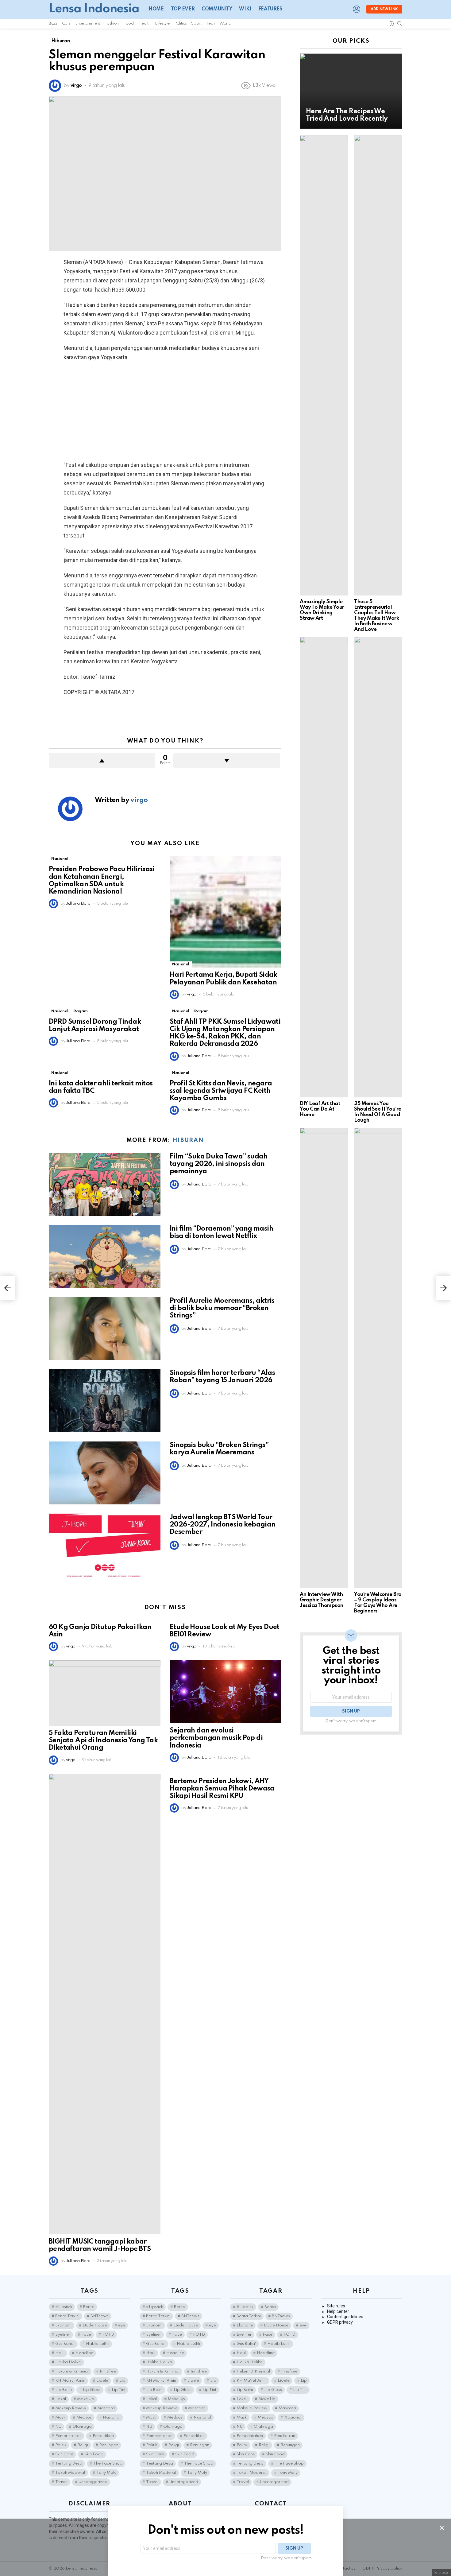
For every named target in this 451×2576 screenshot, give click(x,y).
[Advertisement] (165, 411)
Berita (89, 2307)
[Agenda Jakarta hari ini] (7, 1288)
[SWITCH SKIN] (392, 24)
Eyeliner (63, 2335)
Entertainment (87, 23)
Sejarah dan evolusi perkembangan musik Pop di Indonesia (216, 1738)
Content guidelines (345, 2317)
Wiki (245, 9)
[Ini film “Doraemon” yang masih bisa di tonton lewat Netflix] (105, 1257)
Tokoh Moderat (70, 2473)
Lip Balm (64, 2390)
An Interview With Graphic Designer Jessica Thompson (322, 1600)
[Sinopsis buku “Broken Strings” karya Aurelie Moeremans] (105, 1473)
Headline (84, 2353)
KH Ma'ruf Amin (70, 2381)
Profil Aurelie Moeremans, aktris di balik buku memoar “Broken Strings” (222, 1308)
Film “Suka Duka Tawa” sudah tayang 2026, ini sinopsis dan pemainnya (219, 1164)
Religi (83, 2445)
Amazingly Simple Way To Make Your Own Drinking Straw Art (322, 610)
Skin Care (64, 2454)
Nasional (60, 859)
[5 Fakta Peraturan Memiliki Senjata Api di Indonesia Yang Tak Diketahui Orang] (105, 1693)
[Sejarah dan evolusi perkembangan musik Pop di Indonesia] (225, 1692)
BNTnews (100, 2316)
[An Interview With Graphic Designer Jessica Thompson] (324, 1358)
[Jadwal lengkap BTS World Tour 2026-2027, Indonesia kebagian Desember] (105, 1545)
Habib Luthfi (98, 2344)
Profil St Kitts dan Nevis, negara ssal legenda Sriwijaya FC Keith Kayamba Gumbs (221, 1091)
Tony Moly (106, 2473)
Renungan (109, 2445)
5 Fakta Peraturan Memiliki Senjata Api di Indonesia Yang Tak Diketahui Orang (103, 1740)
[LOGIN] (357, 9)
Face (86, 2335)
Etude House (95, 2325)
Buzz (53, 23)
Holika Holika (68, 2362)
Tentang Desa (69, 2463)
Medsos (84, 2417)
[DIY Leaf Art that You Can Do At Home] (324, 867)
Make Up (86, 2399)
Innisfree (108, 2371)
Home (156, 9)
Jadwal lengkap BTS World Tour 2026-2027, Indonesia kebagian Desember (223, 1525)
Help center (338, 2311)
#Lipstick (64, 2307)
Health (145, 23)
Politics (180, 23)
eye (122, 2325)
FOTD (108, 2335)
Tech (210, 23)
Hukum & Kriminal (72, 2371)
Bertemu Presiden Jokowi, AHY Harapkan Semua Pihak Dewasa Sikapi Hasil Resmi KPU (222, 1789)
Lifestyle (162, 23)
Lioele (102, 2381)
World (225, 23)
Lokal (61, 2399)
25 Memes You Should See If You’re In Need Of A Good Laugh (378, 1112)
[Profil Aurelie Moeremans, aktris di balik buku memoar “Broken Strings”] (105, 1329)
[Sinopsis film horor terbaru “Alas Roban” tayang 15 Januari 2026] (105, 1401)
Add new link (384, 9)
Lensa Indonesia (94, 9)
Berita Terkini (67, 2316)
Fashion (111, 23)
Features (270, 9)
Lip (122, 2381)
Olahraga (82, 2427)
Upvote (102, 761)
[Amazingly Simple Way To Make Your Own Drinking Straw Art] (324, 365)
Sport (196, 23)
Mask (60, 2417)
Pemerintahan (68, 2436)
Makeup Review (71, 2408)
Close (442, 2528)
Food (129, 23)
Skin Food (94, 2454)
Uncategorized (93, 2482)
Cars (66, 23)
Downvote (227, 761)
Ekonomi (63, 2325)
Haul (60, 2353)
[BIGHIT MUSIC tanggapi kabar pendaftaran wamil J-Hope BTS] (105, 2004)
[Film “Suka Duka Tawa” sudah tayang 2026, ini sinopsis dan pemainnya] (105, 1184)
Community (217, 9)
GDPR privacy (340, 2322)
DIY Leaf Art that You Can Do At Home (320, 1109)
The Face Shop (108, 2463)
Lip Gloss (92, 2390)
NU (58, 2427)
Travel (61, 2482)
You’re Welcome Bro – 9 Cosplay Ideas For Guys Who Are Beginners (378, 1603)
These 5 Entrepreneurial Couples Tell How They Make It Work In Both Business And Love (376, 616)
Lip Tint (119, 2390)
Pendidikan (103, 2436)
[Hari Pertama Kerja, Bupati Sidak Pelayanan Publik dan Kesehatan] (225, 912)
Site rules (336, 2306)
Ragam (80, 1011)
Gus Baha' (65, 2344)
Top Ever (183, 9)
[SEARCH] (400, 24)
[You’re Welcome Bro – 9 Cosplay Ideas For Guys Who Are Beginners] (378, 1358)
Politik (61, 2445)
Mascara (106, 2408)
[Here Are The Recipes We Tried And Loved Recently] (351, 91)
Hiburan (188, 1140)
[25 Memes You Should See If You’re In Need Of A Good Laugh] (378, 867)
